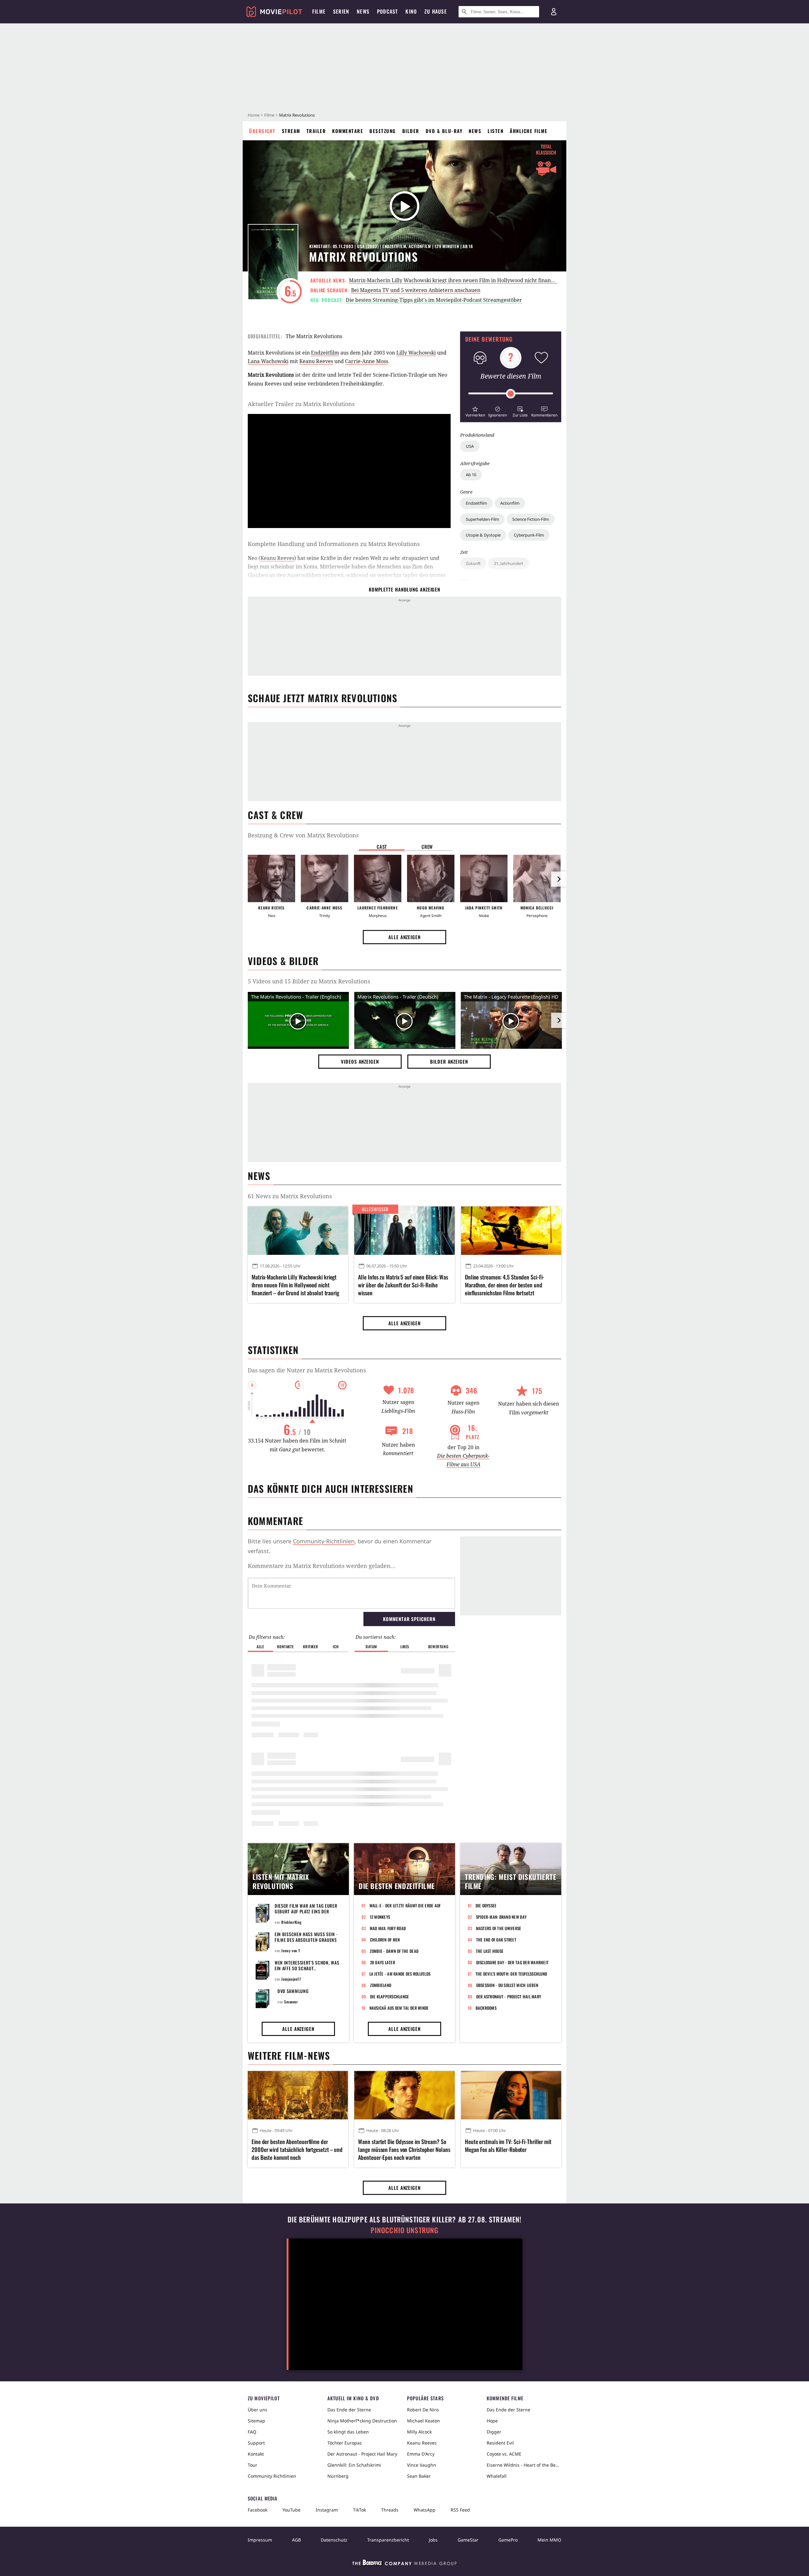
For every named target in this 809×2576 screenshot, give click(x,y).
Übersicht (262, 131)
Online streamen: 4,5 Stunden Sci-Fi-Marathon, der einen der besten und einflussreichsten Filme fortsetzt (505, 1285)
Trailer (316, 131)
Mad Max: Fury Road (388, 1928)
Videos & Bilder (283, 961)
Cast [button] (382, 847)
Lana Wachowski (268, 361)
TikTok (359, 2510)
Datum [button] (371, 1646)
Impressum (260, 2540)
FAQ (252, 2432)
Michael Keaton (423, 2421)
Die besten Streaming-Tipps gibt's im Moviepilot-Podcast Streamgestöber (434, 300)
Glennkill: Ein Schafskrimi (354, 2465)
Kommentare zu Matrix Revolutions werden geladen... (322, 1566)
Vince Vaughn (422, 2465)
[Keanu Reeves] (271, 878)
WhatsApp (425, 2510)
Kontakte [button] (285, 1646)
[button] (475, 411)
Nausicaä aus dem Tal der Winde (399, 2008)
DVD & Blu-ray (444, 131)
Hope (492, 2421)
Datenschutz (334, 2540)
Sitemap (256, 2421)
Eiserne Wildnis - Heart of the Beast (524, 2465)
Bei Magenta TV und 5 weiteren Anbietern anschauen (416, 290)
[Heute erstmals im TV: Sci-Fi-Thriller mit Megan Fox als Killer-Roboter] (511, 2095)
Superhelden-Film (482, 519)
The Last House (490, 1951)
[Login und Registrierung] (554, 12)
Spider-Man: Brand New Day (501, 1917)
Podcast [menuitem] (387, 11)
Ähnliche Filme (529, 131)
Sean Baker (419, 2476)
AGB (296, 2540)
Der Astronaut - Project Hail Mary (509, 1996)
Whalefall (497, 2476)
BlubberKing (292, 1922)
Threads (390, 2510)
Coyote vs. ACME (504, 2454)
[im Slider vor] (559, 879)
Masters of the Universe (499, 1928)
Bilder (411, 131)
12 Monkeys (380, 1917)
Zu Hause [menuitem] (436, 11)
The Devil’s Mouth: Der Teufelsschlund (511, 1974)
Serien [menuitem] (341, 11)
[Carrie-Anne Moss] (325, 878)
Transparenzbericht (388, 2540)
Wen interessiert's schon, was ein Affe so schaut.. (307, 1965)
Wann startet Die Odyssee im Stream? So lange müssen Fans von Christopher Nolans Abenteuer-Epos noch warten (404, 2150)
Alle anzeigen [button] (404, 937)
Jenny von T (291, 1950)
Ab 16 (471, 475)
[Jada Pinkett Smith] (484, 878)
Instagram (327, 2510)
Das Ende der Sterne (349, 2410)
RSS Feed (460, 2510)
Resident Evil (500, 2443)
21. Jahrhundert (509, 563)
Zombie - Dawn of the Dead (394, 1951)
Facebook (258, 2510)
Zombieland (381, 1985)
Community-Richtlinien (324, 1541)
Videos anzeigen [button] (360, 1061)
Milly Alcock (419, 2432)
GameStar (468, 2540)
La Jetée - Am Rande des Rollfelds (400, 1974)
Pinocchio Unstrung (405, 2230)
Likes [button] (405, 1646)
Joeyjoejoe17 (291, 1979)
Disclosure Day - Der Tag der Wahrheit (513, 1962)
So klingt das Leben (348, 2432)
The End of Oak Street (496, 1940)
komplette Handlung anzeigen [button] (404, 589)
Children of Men (385, 1940)
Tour (252, 2465)
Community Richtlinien (272, 2476)
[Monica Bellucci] (537, 878)
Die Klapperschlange (390, 1996)
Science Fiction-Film (531, 519)
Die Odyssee (486, 1905)
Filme (269, 115)
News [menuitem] (363, 11)
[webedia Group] (404, 2564)
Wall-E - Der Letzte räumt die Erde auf (405, 1905)
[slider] (511, 394)
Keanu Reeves (316, 361)
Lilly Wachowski (416, 353)
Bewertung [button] (438, 1646)
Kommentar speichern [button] (409, 1619)
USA (470, 446)
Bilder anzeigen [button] (449, 1061)
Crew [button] (427, 847)
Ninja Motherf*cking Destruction (362, 2421)
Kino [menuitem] (411, 11)
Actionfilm (510, 503)
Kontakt (256, 2454)
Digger (494, 2432)
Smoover (291, 2002)
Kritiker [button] (310, 1646)
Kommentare (348, 131)
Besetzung (383, 131)
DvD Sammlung (293, 1991)
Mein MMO (549, 2540)
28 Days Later (383, 1962)
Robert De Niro (423, 2410)
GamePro (508, 2540)
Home (254, 115)
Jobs (433, 2540)
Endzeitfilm (476, 503)
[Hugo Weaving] (431, 878)
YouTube (292, 2510)
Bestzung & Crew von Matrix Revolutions (303, 835)
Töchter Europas (345, 2443)
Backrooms (486, 2008)
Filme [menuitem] (319, 11)
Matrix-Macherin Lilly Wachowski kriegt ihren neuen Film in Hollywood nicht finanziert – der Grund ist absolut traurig (493, 280)
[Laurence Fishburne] (378, 878)
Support (256, 2443)
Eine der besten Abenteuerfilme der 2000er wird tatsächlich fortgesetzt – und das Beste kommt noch (297, 2150)
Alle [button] (260, 1646)
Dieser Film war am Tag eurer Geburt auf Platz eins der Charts (306, 1911)
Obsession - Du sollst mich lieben (507, 1985)
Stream (291, 131)
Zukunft (473, 563)
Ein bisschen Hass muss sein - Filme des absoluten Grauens (306, 1937)
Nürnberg (338, 2476)
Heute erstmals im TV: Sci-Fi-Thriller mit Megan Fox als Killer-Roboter (508, 2146)
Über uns (258, 2410)
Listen (496, 131)
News (475, 131)
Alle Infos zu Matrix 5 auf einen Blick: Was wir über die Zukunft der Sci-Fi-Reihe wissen (403, 1285)
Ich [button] (336, 1646)
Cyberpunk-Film (529, 535)
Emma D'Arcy (421, 2454)
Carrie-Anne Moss (367, 361)
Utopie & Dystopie (483, 535)
